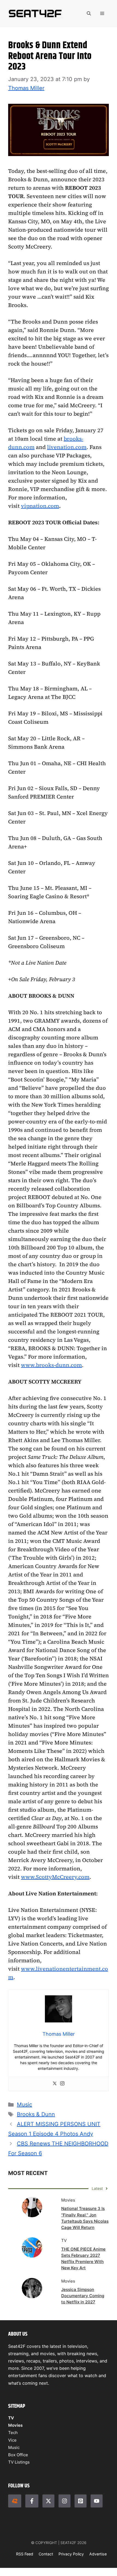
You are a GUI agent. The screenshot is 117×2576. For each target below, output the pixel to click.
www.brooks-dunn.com (51, 1365)
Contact (46, 2554)
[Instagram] (62, 2084)
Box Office (18, 2455)
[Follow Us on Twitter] (48, 2501)
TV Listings (19, 2462)
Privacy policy (71, 2554)
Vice (12, 2440)
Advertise (98, 2554)
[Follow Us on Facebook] (32, 2501)
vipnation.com (40, 506)
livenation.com (67, 447)
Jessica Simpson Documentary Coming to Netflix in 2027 (83, 2296)
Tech (13, 2433)
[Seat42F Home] (15, 2501)
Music (24, 2105)
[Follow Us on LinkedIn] (81, 2501)
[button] (89, 14)
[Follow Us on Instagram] (64, 2501)
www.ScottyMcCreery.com (55, 1877)
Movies (15, 2425)
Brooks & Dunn (36, 2114)
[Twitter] (55, 2084)
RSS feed (25, 2554)
